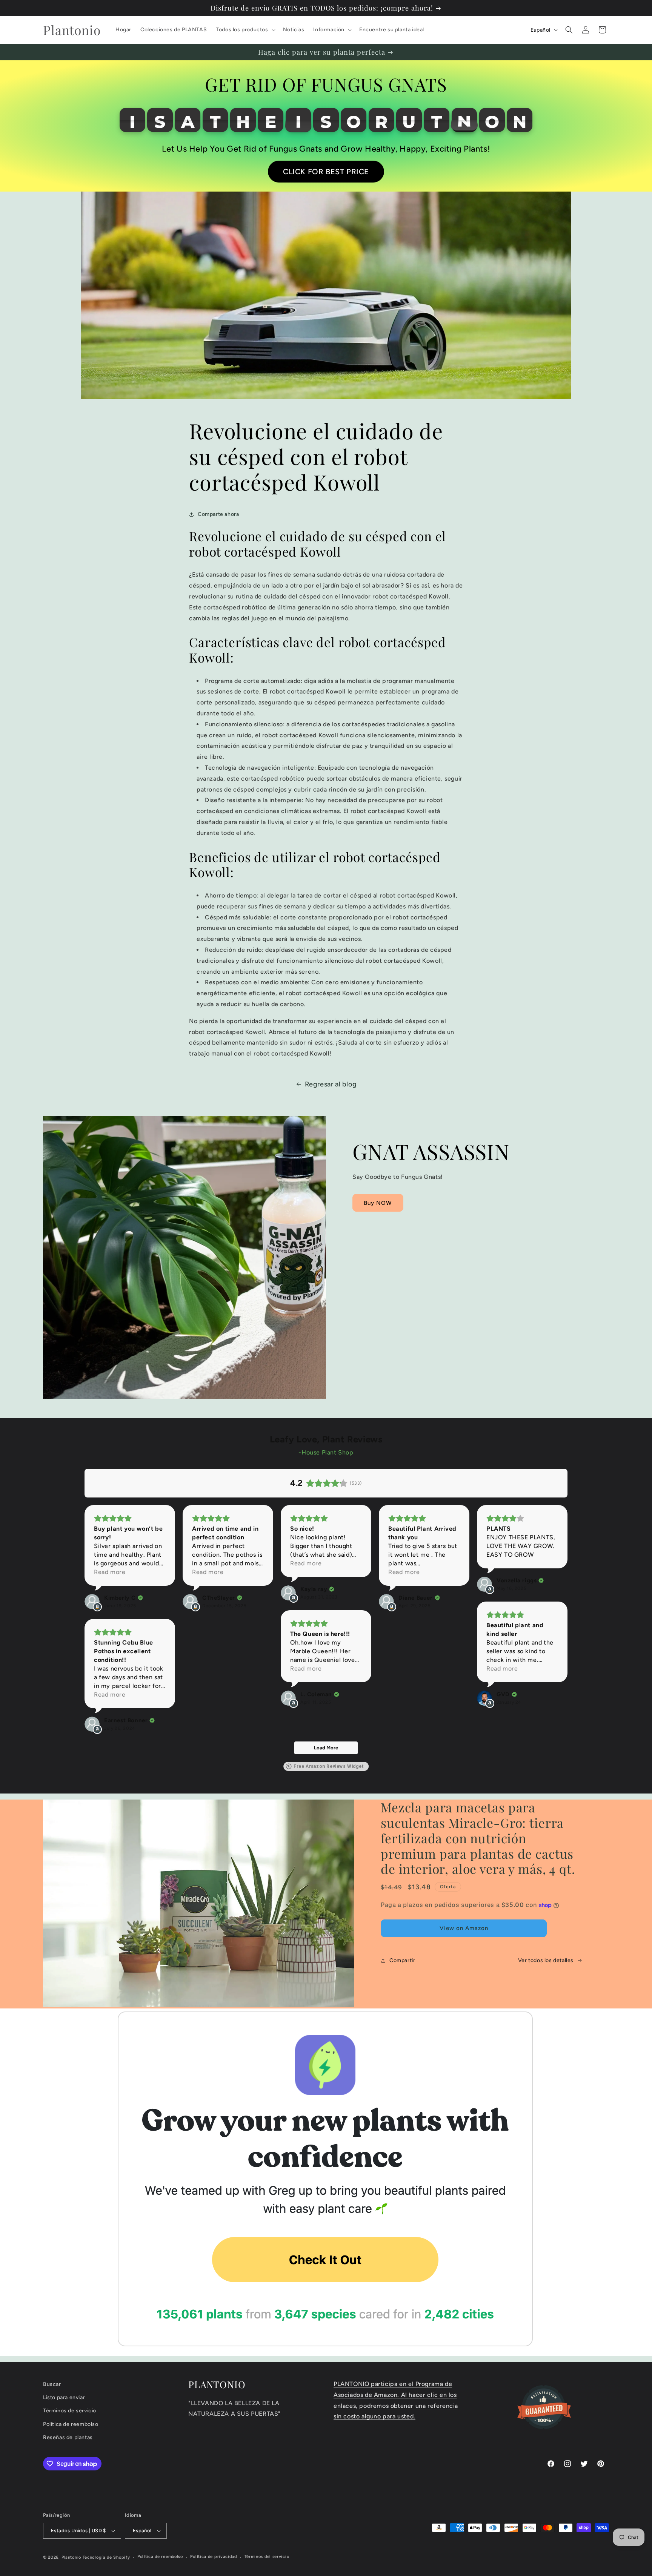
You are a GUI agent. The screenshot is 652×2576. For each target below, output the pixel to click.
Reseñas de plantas (68, 2437)
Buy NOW (378, 1203)
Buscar (52, 2384)
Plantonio (71, 2557)
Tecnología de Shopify (106, 2557)
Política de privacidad (213, 2557)
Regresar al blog (331, 1084)
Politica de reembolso (71, 2424)
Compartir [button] (402, 1960)
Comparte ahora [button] (218, 514)
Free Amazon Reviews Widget (329, 1766)
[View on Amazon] (92, 1602)
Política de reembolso (160, 2557)
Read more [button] (110, 1572)
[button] (245, 30)
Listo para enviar (64, 2397)
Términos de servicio (70, 2411)
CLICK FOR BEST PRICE (326, 172)
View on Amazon (464, 1928)
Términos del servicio (267, 2557)
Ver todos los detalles (546, 1960)
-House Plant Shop (326, 1452)
